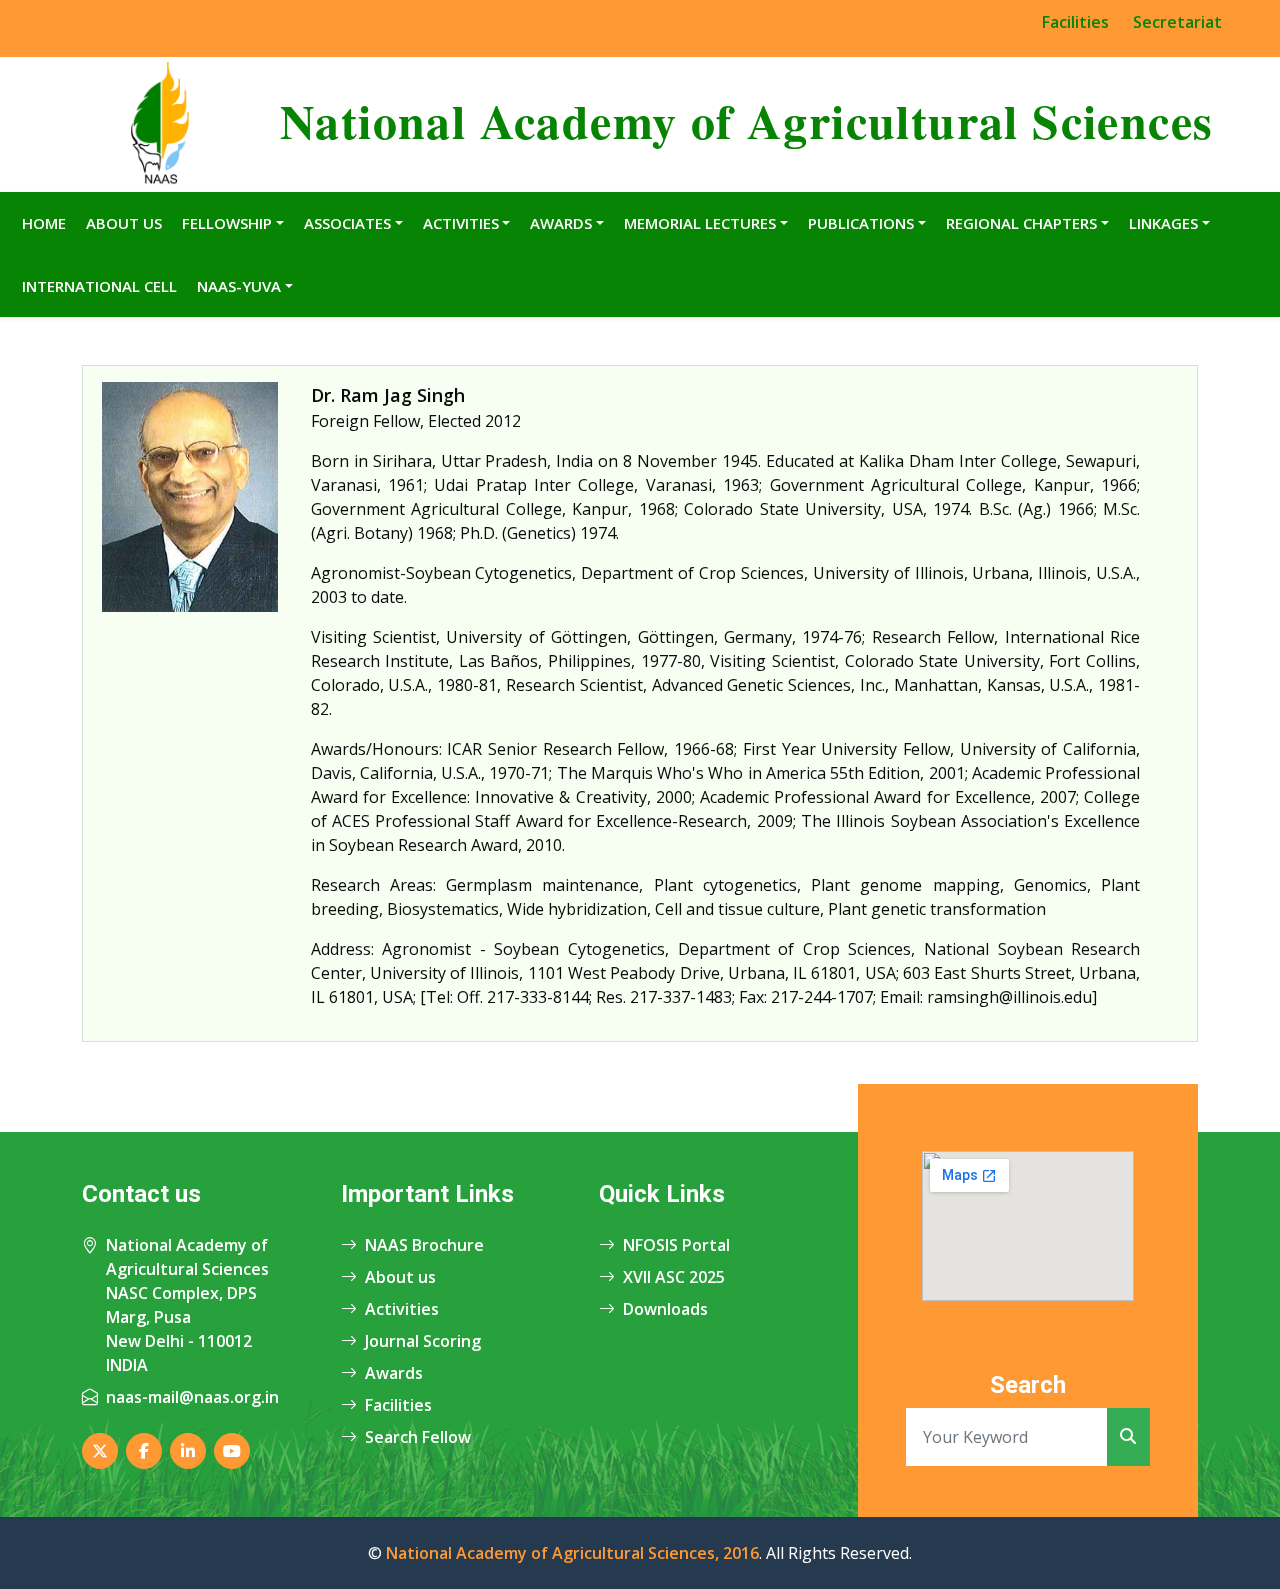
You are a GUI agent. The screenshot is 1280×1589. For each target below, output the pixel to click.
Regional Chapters (1021, 223)
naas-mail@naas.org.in (192, 1397)
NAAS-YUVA (239, 286)
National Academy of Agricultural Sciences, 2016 (572, 1553)
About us (400, 1277)
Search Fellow (418, 1437)
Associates (347, 223)
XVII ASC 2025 (674, 1277)
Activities (461, 223)
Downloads (665, 1309)
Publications (861, 223)
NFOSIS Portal (676, 1245)
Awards (561, 223)
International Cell (99, 286)
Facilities (1075, 22)
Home (44, 223)
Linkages (1163, 223)
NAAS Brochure (424, 1245)
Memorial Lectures (700, 223)
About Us (124, 223)
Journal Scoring (423, 1341)
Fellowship (227, 223)
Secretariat (1177, 22)
